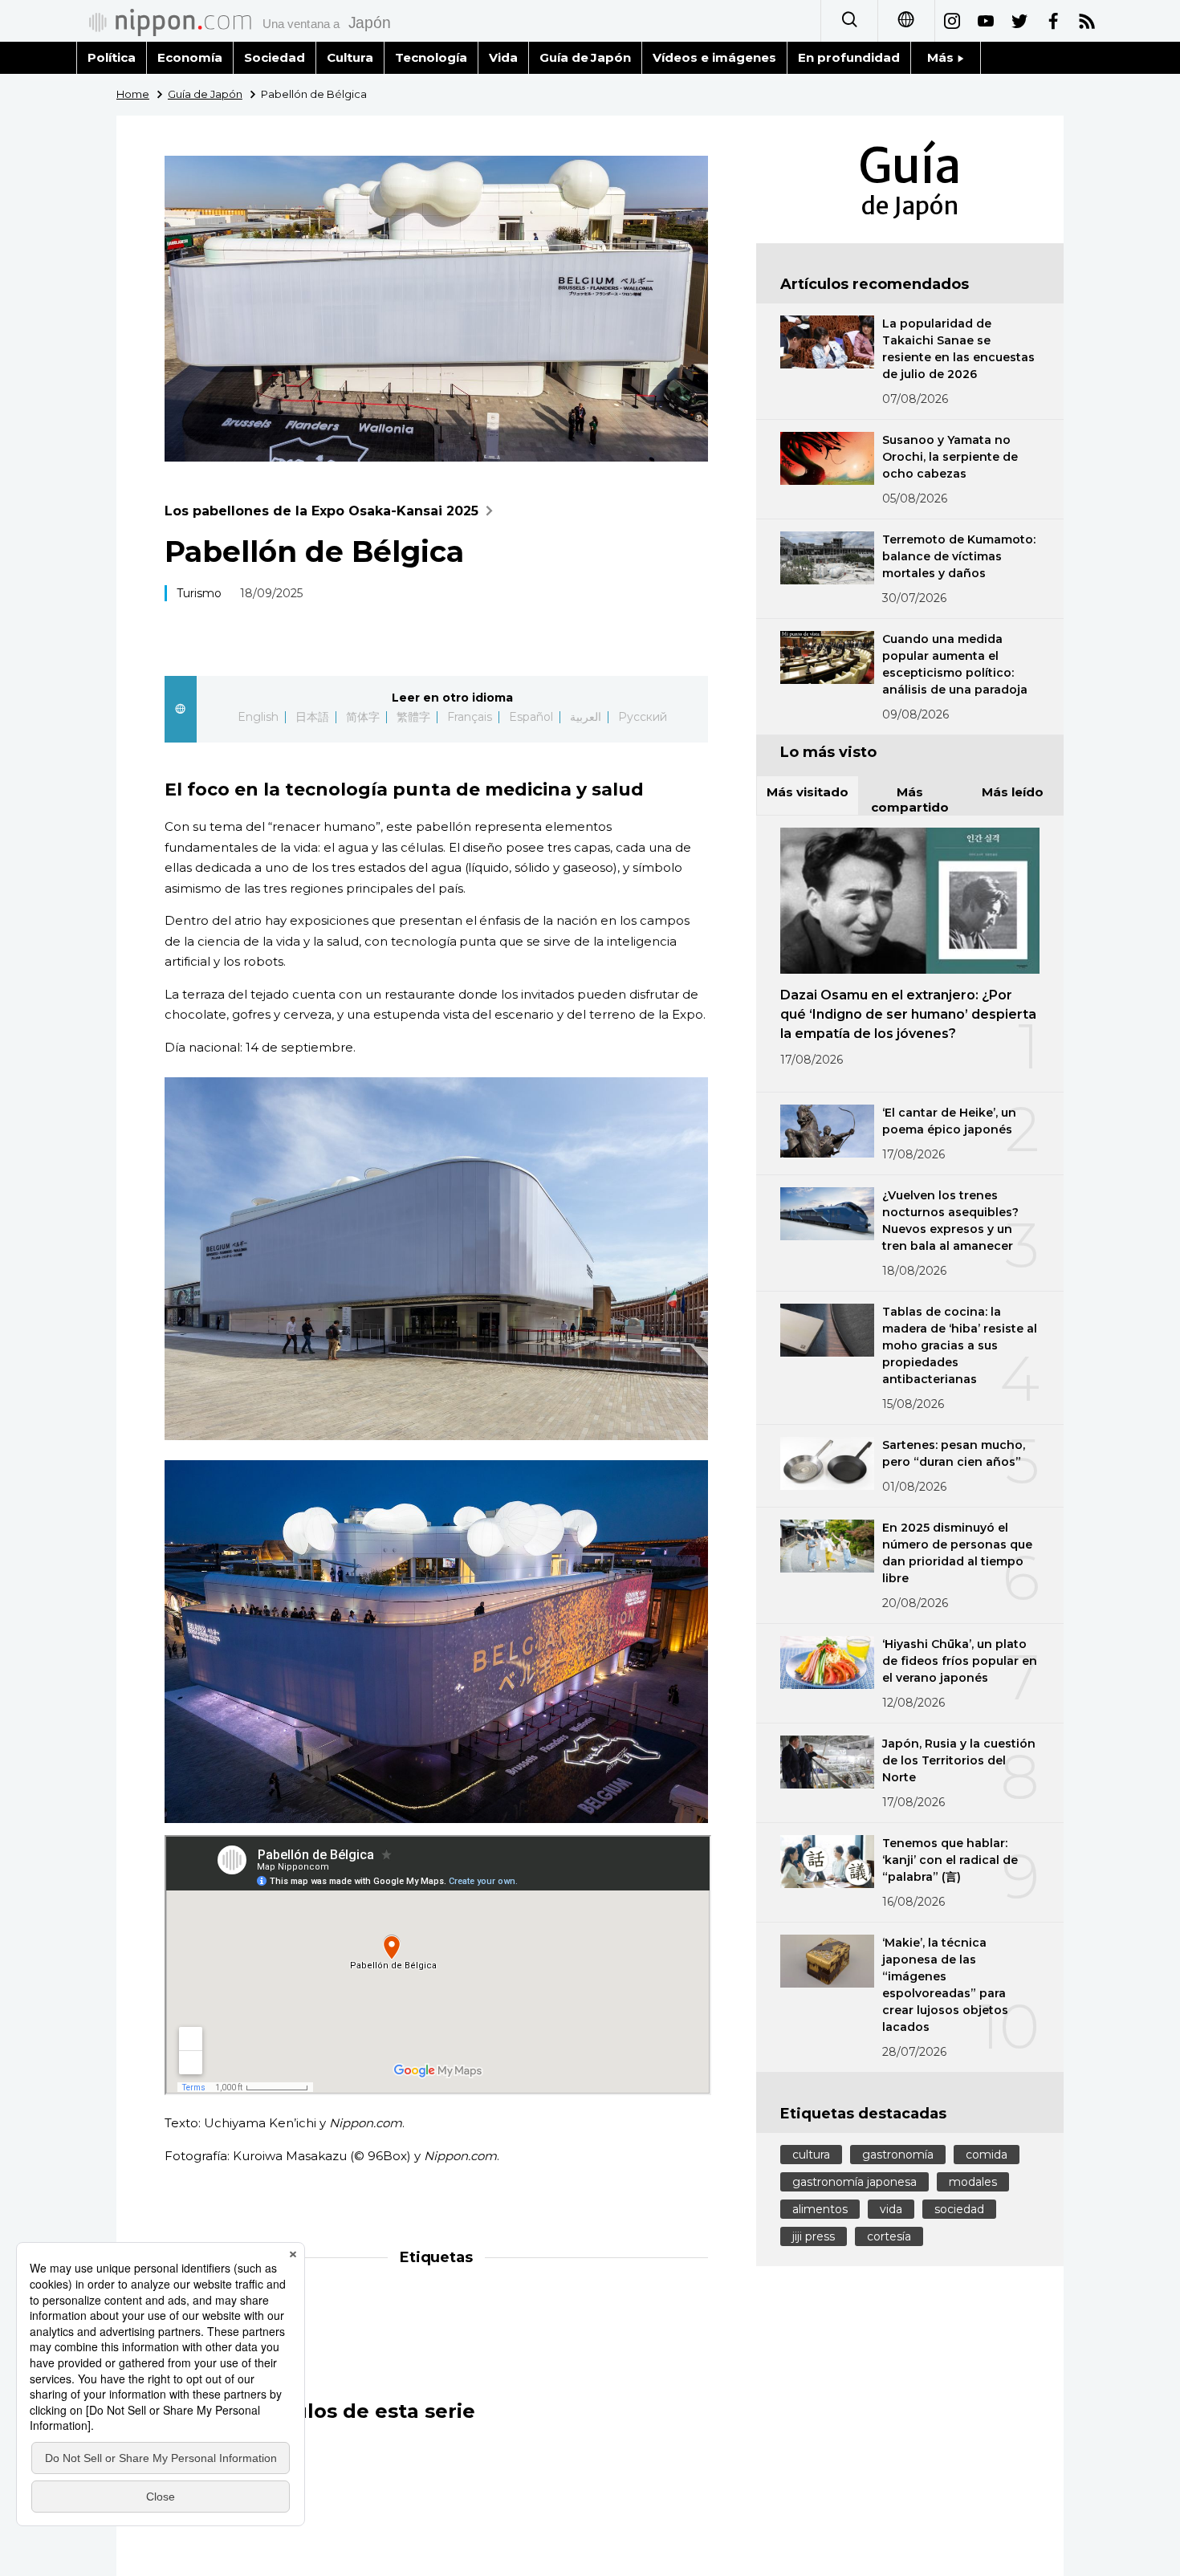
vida (891, 2209)
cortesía (889, 2236)
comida (987, 2155)
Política (112, 57)
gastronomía (898, 2155)
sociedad (959, 2209)
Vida (503, 57)
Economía (190, 57)
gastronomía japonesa (854, 2182)
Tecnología (431, 57)
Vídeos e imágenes (714, 57)
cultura (811, 2155)
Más (942, 57)
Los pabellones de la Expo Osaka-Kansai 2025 (321, 511)
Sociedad (275, 57)
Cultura (350, 57)
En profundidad (849, 57)
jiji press (814, 2236)
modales (973, 2182)
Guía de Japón (586, 57)
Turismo (199, 593)
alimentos (820, 2209)
